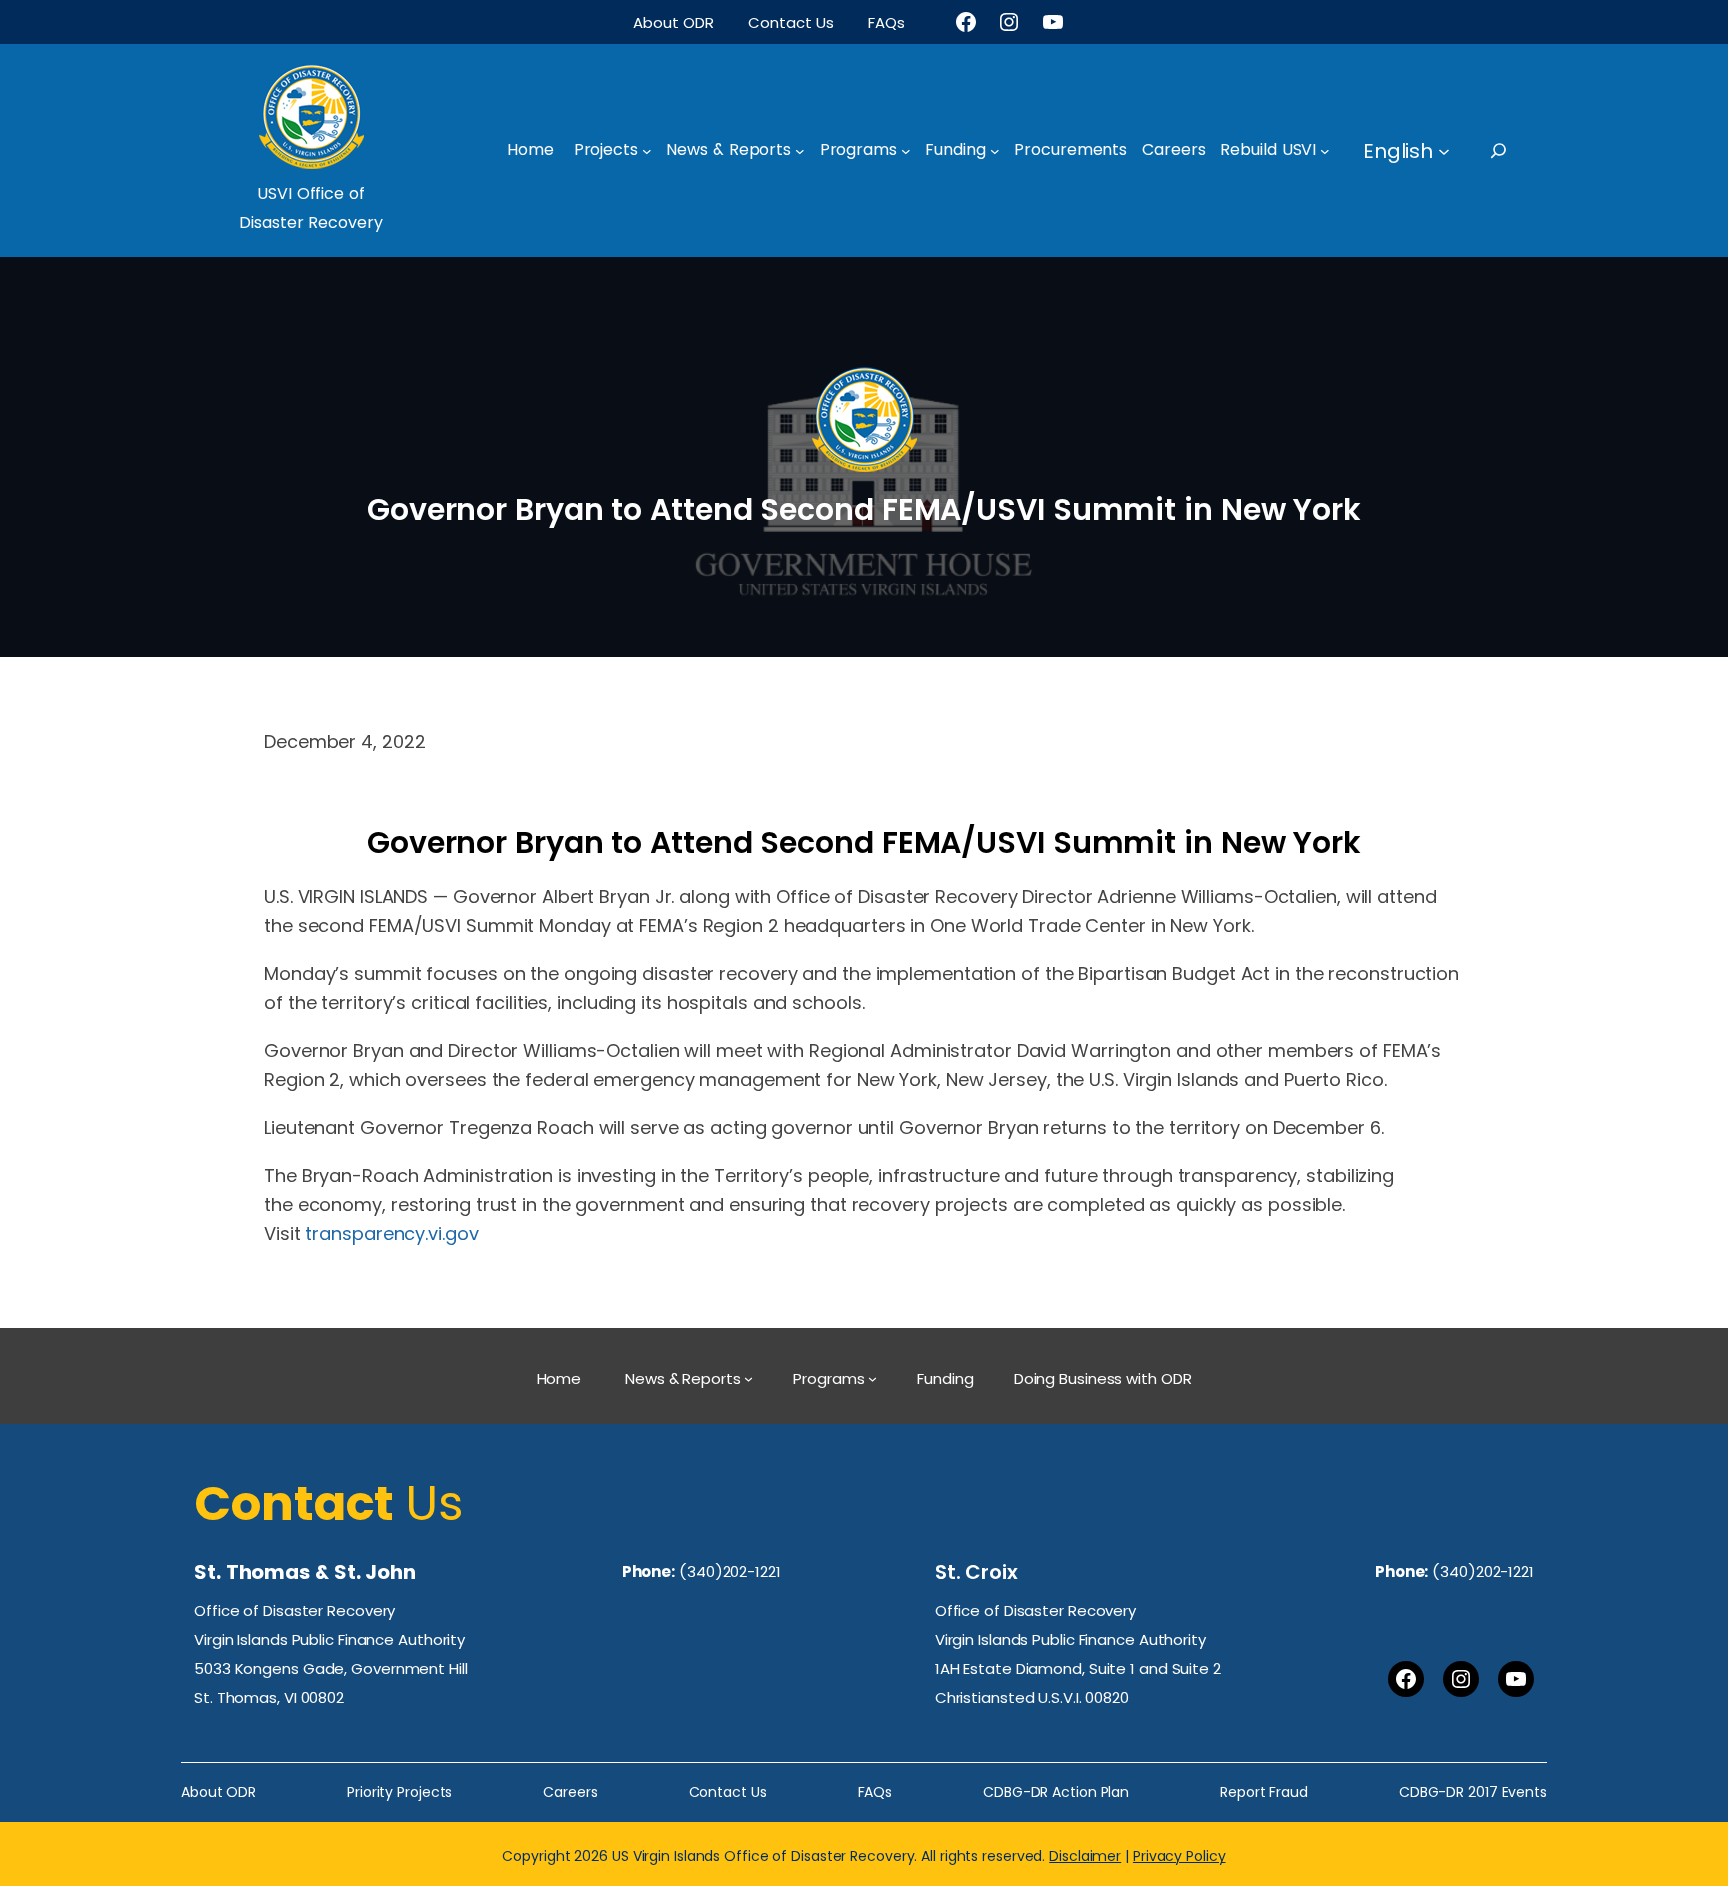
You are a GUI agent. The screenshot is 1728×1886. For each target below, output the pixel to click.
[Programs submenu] (906, 151)
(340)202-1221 (730, 1571)
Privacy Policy (1179, 1856)
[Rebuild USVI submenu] (1325, 151)
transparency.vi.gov (391, 1233)
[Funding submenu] (995, 151)
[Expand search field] (1516, 150)
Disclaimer (1085, 1856)
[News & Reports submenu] (800, 151)
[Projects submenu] (647, 151)
